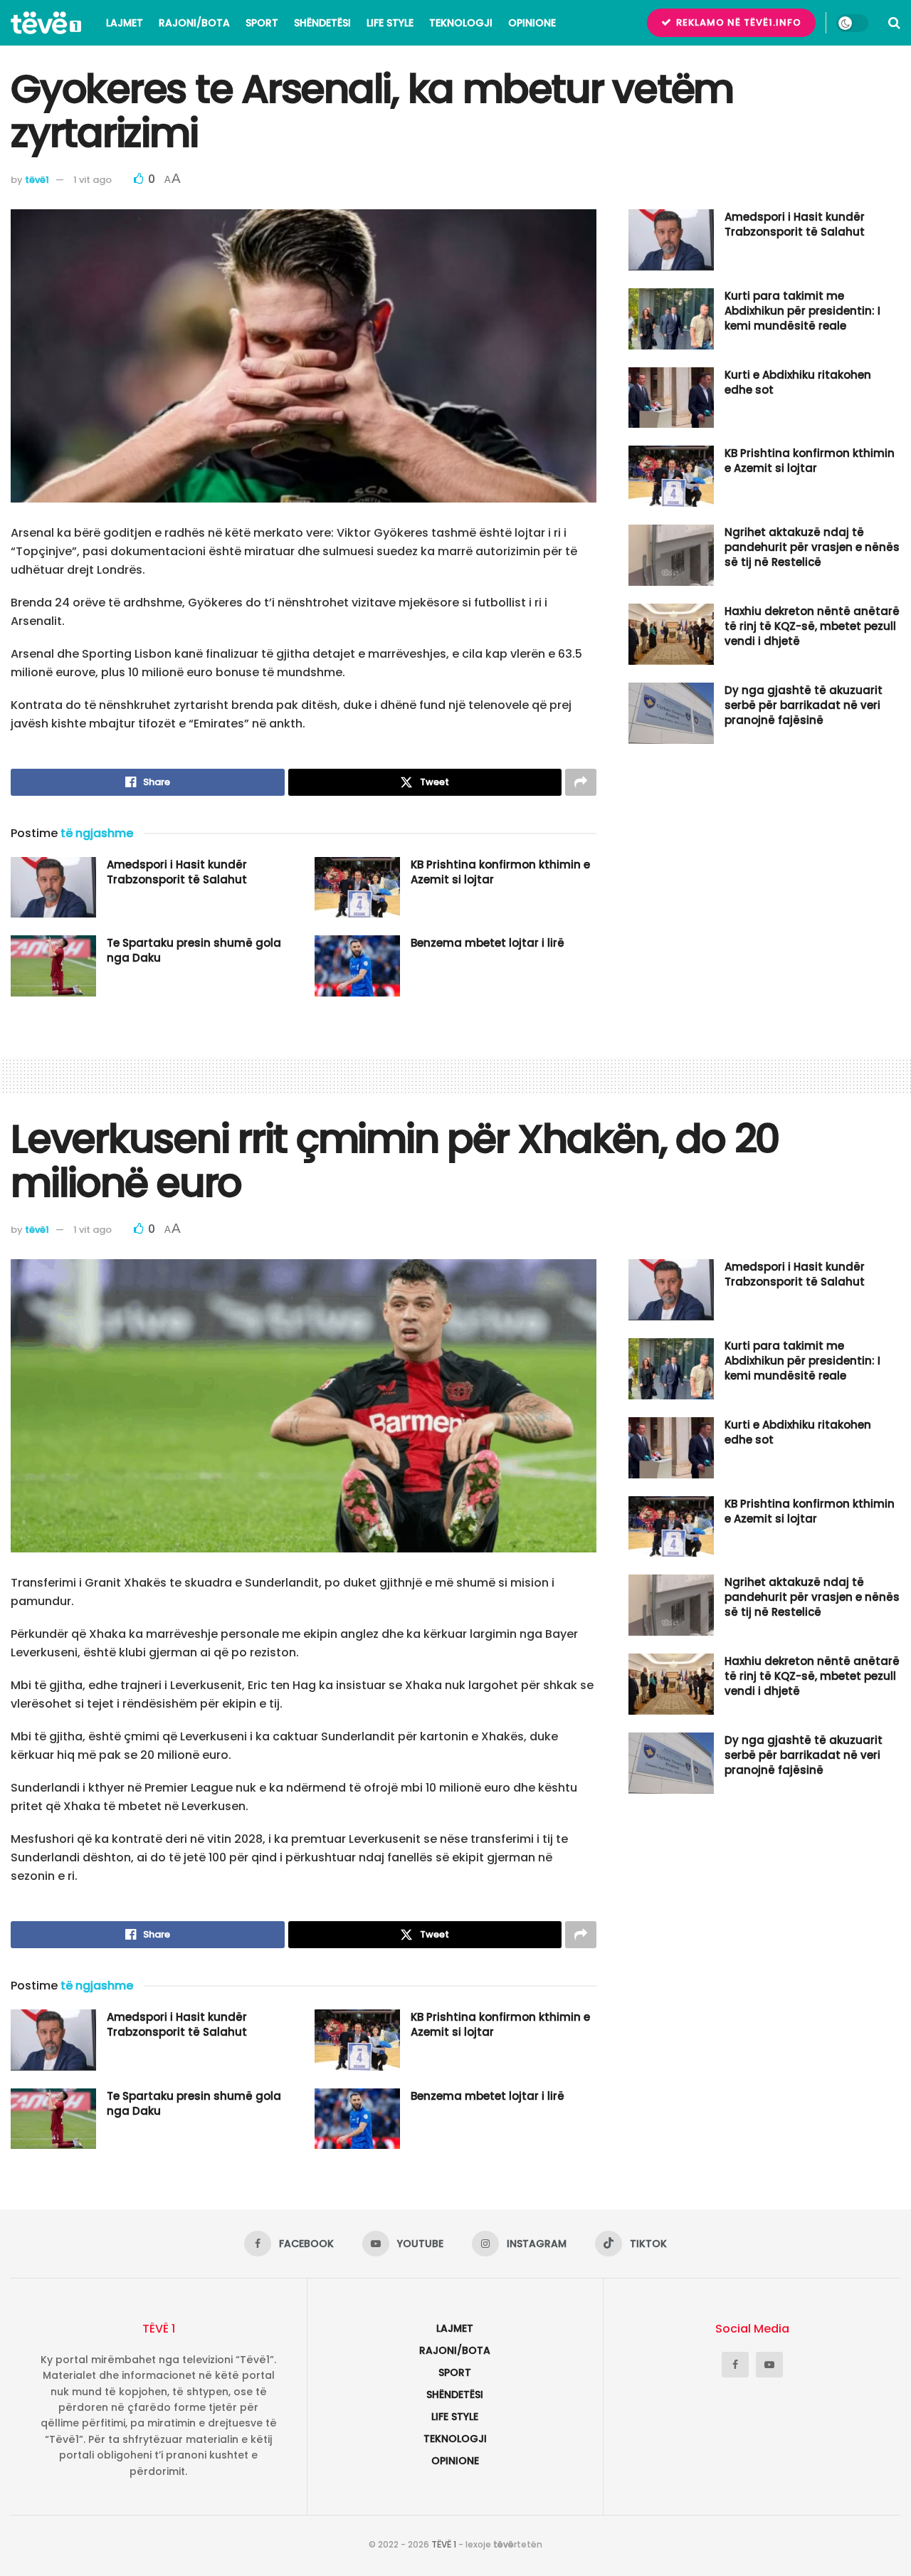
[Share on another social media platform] (581, 782)
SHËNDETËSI (322, 23)
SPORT (262, 23)
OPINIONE (532, 23)
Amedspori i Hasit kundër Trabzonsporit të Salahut (177, 872)
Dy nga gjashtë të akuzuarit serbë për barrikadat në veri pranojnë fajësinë (804, 705)
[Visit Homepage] (46, 23)
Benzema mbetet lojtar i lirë (488, 943)
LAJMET (125, 23)
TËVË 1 (444, 2544)
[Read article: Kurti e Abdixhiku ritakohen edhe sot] (671, 398)
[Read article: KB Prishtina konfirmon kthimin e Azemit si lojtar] (357, 888)
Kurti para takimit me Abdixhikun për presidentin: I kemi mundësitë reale (802, 311)
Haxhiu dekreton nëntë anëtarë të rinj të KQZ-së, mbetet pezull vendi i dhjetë (812, 626)
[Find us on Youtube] (769, 2365)
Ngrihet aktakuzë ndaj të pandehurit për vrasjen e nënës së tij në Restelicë (812, 547)
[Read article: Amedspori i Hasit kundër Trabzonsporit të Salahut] (53, 888)
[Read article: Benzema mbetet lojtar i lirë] (357, 966)
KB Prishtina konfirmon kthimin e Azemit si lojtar (810, 461)
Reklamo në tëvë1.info (737, 22)
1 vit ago (93, 180)
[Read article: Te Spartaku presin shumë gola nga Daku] (53, 966)
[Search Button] (894, 23)
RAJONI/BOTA (194, 23)
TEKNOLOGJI (461, 23)
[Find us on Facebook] (735, 2365)
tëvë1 (37, 180)
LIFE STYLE (390, 23)
